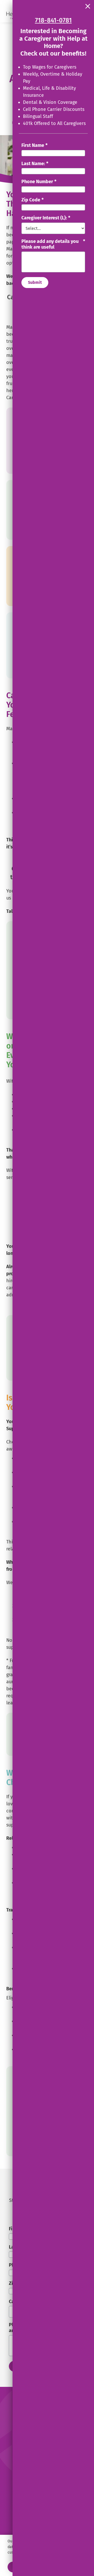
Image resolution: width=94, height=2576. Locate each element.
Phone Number (39, 182)
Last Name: (35, 164)
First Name (34, 145)
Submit (35, 282)
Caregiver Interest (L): (46, 218)
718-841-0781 (53, 20)
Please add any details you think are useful (53, 244)
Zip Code (33, 200)
